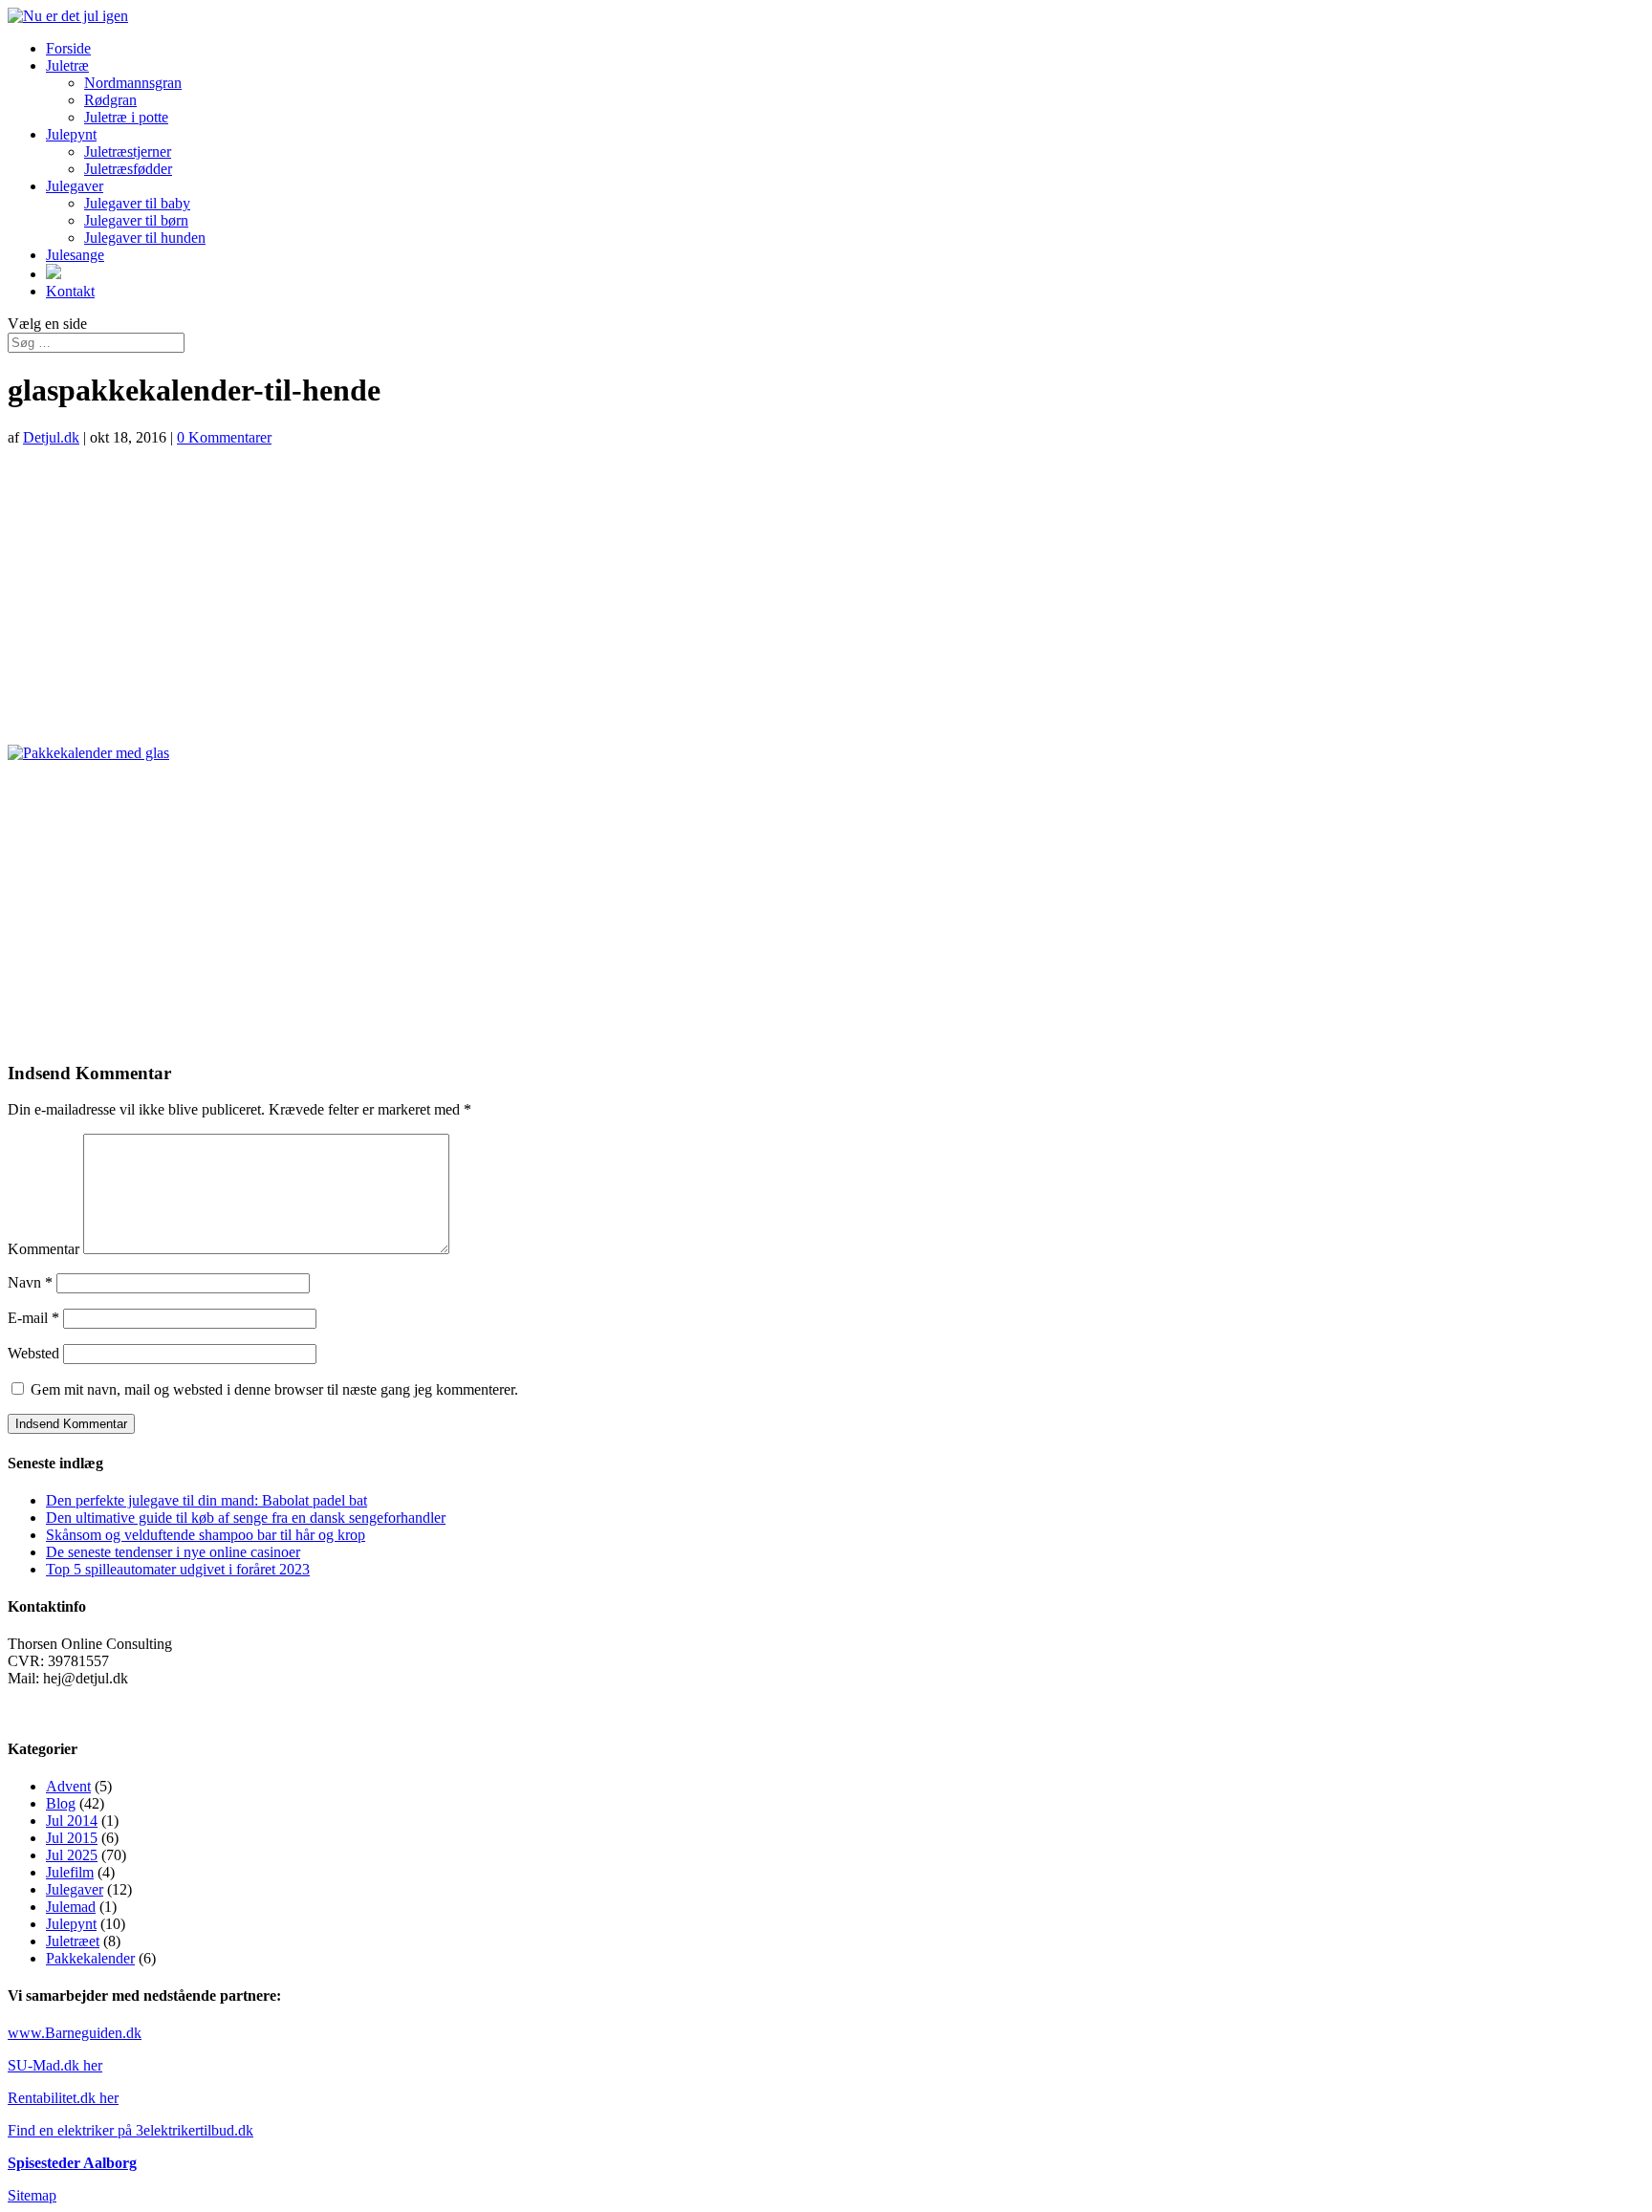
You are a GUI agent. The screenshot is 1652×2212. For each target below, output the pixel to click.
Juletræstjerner (128, 152)
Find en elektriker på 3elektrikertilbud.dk (130, 2130)
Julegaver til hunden (145, 238)
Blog (61, 1803)
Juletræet (73, 1941)
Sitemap (32, 2195)
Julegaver (75, 186)
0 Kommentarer (224, 437)
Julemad (71, 1907)
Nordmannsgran (133, 83)
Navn (30, 1282)
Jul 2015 (72, 1838)
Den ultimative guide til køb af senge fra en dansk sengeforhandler (246, 1518)
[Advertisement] (826, 596)
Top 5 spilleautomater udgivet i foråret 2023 (178, 1569)
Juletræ (67, 65)
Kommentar (43, 1249)
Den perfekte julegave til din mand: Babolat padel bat (206, 1500)
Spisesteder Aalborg (72, 2163)
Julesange (75, 255)
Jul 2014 (72, 1821)
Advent (68, 1786)
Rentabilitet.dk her (63, 2098)
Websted (33, 1353)
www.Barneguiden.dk (75, 2033)
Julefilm (70, 1872)
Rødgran (110, 100)
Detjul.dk (51, 437)
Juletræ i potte (126, 117)
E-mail (33, 1318)
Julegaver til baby (137, 203)
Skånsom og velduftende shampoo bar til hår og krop (206, 1535)
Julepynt (71, 134)
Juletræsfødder (128, 169)
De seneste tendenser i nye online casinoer (173, 1552)
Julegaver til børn (136, 220)
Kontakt (70, 291)
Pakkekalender (90, 1958)
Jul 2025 (72, 1855)
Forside (68, 48)
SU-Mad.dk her (55, 2065)
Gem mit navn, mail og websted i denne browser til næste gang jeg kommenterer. (274, 1389)
